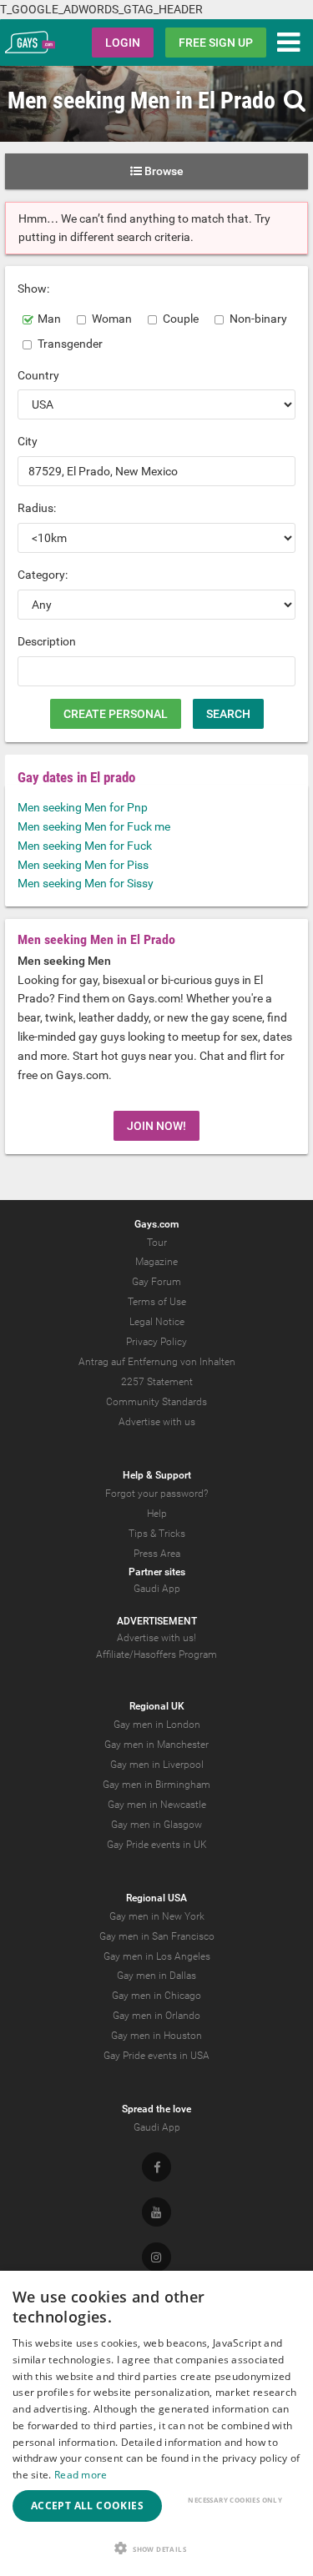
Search (228, 714)
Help (157, 1514)
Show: (33, 289)
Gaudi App (157, 1589)
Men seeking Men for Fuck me (94, 826)
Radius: (37, 508)
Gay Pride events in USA (156, 2056)
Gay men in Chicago (156, 1996)
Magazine (156, 1262)
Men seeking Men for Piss (83, 865)
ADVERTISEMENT (157, 1621)
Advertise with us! (156, 1638)
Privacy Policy (156, 1342)
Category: (43, 575)
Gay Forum (156, 1282)
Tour (157, 1243)
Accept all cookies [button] (87, 2506)
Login (123, 43)
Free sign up (216, 43)
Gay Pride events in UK (157, 1845)
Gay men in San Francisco (157, 1936)
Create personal (116, 714)
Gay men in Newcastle (157, 1805)
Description (47, 641)
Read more (81, 2475)
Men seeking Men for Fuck (85, 846)
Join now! (156, 1126)
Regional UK (157, 1706)
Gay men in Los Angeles (157, 1956)
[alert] (156, 2423)
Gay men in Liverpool (157, 1765)
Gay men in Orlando (156, 2016)
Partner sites (157, 1572)
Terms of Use (157, 1302)
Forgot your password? (156, 1494)
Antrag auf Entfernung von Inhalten (157, 1362)
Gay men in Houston (156, 2036)
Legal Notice (157, 1322)
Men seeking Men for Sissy (86, 883)
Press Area (157, 1554)
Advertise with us (157, 1422)
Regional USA (156, 1898)
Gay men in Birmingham (156, 1785)
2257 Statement (157, 1382)
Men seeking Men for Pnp (83, 807)
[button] (156, 2548)
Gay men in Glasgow (156, 1825)
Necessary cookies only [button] (235, 2500)
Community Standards (156, 1402)
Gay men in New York (157, 1916)
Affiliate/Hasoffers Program (156, 1655)
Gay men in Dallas (156, 1976)
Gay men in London (157, 1725)
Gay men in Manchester (156, 1745)
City (28, 441)
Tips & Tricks (157, 1534)
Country (38, 375)
